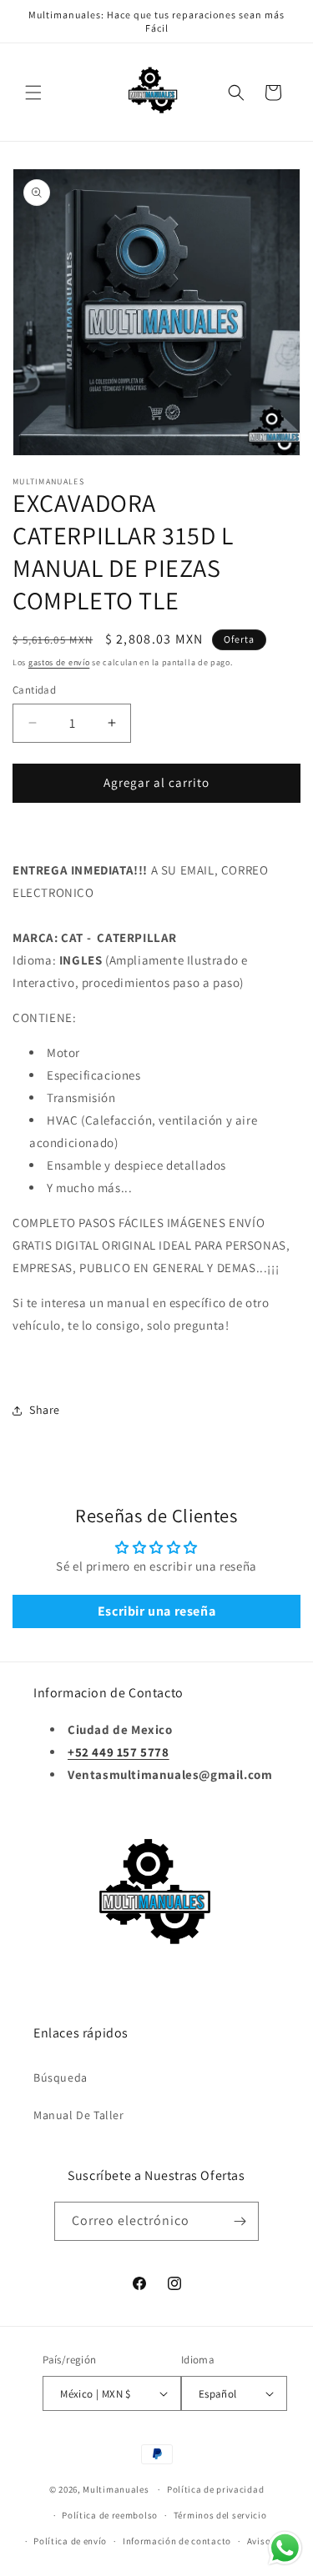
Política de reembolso (110, 2515)
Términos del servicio (220, 2515)
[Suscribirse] (240, 2221)
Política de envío (70, 2541)
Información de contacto (177, 2541)
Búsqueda (61, 2077)
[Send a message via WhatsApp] (285, 2548)
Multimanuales (116, 2489)
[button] (33, 93)
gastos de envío (59, 662)
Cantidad (34, 690)
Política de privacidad (215, 2489)
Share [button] (45, 1410)
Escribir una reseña (156, 1611)
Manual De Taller (79, 2115)
